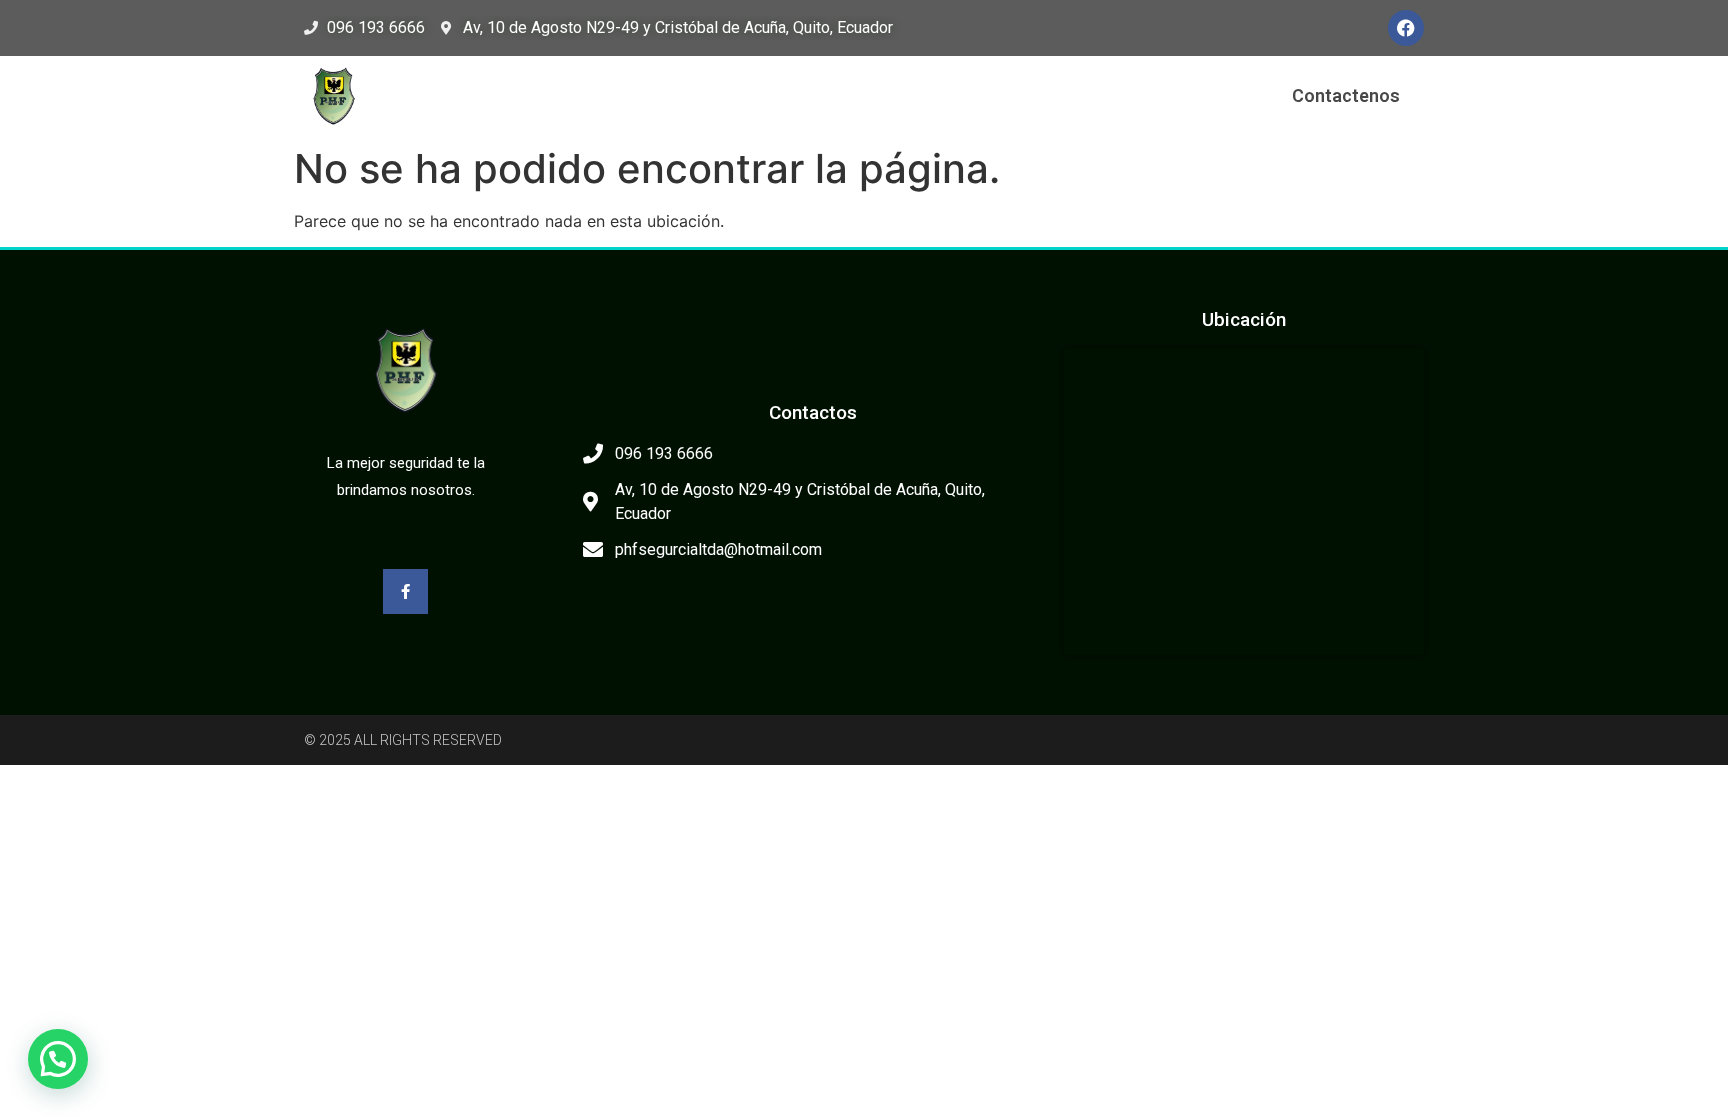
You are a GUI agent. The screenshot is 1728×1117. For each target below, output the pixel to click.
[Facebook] (1406, 28)
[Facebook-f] (405, 591)
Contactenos (1346, 95)
